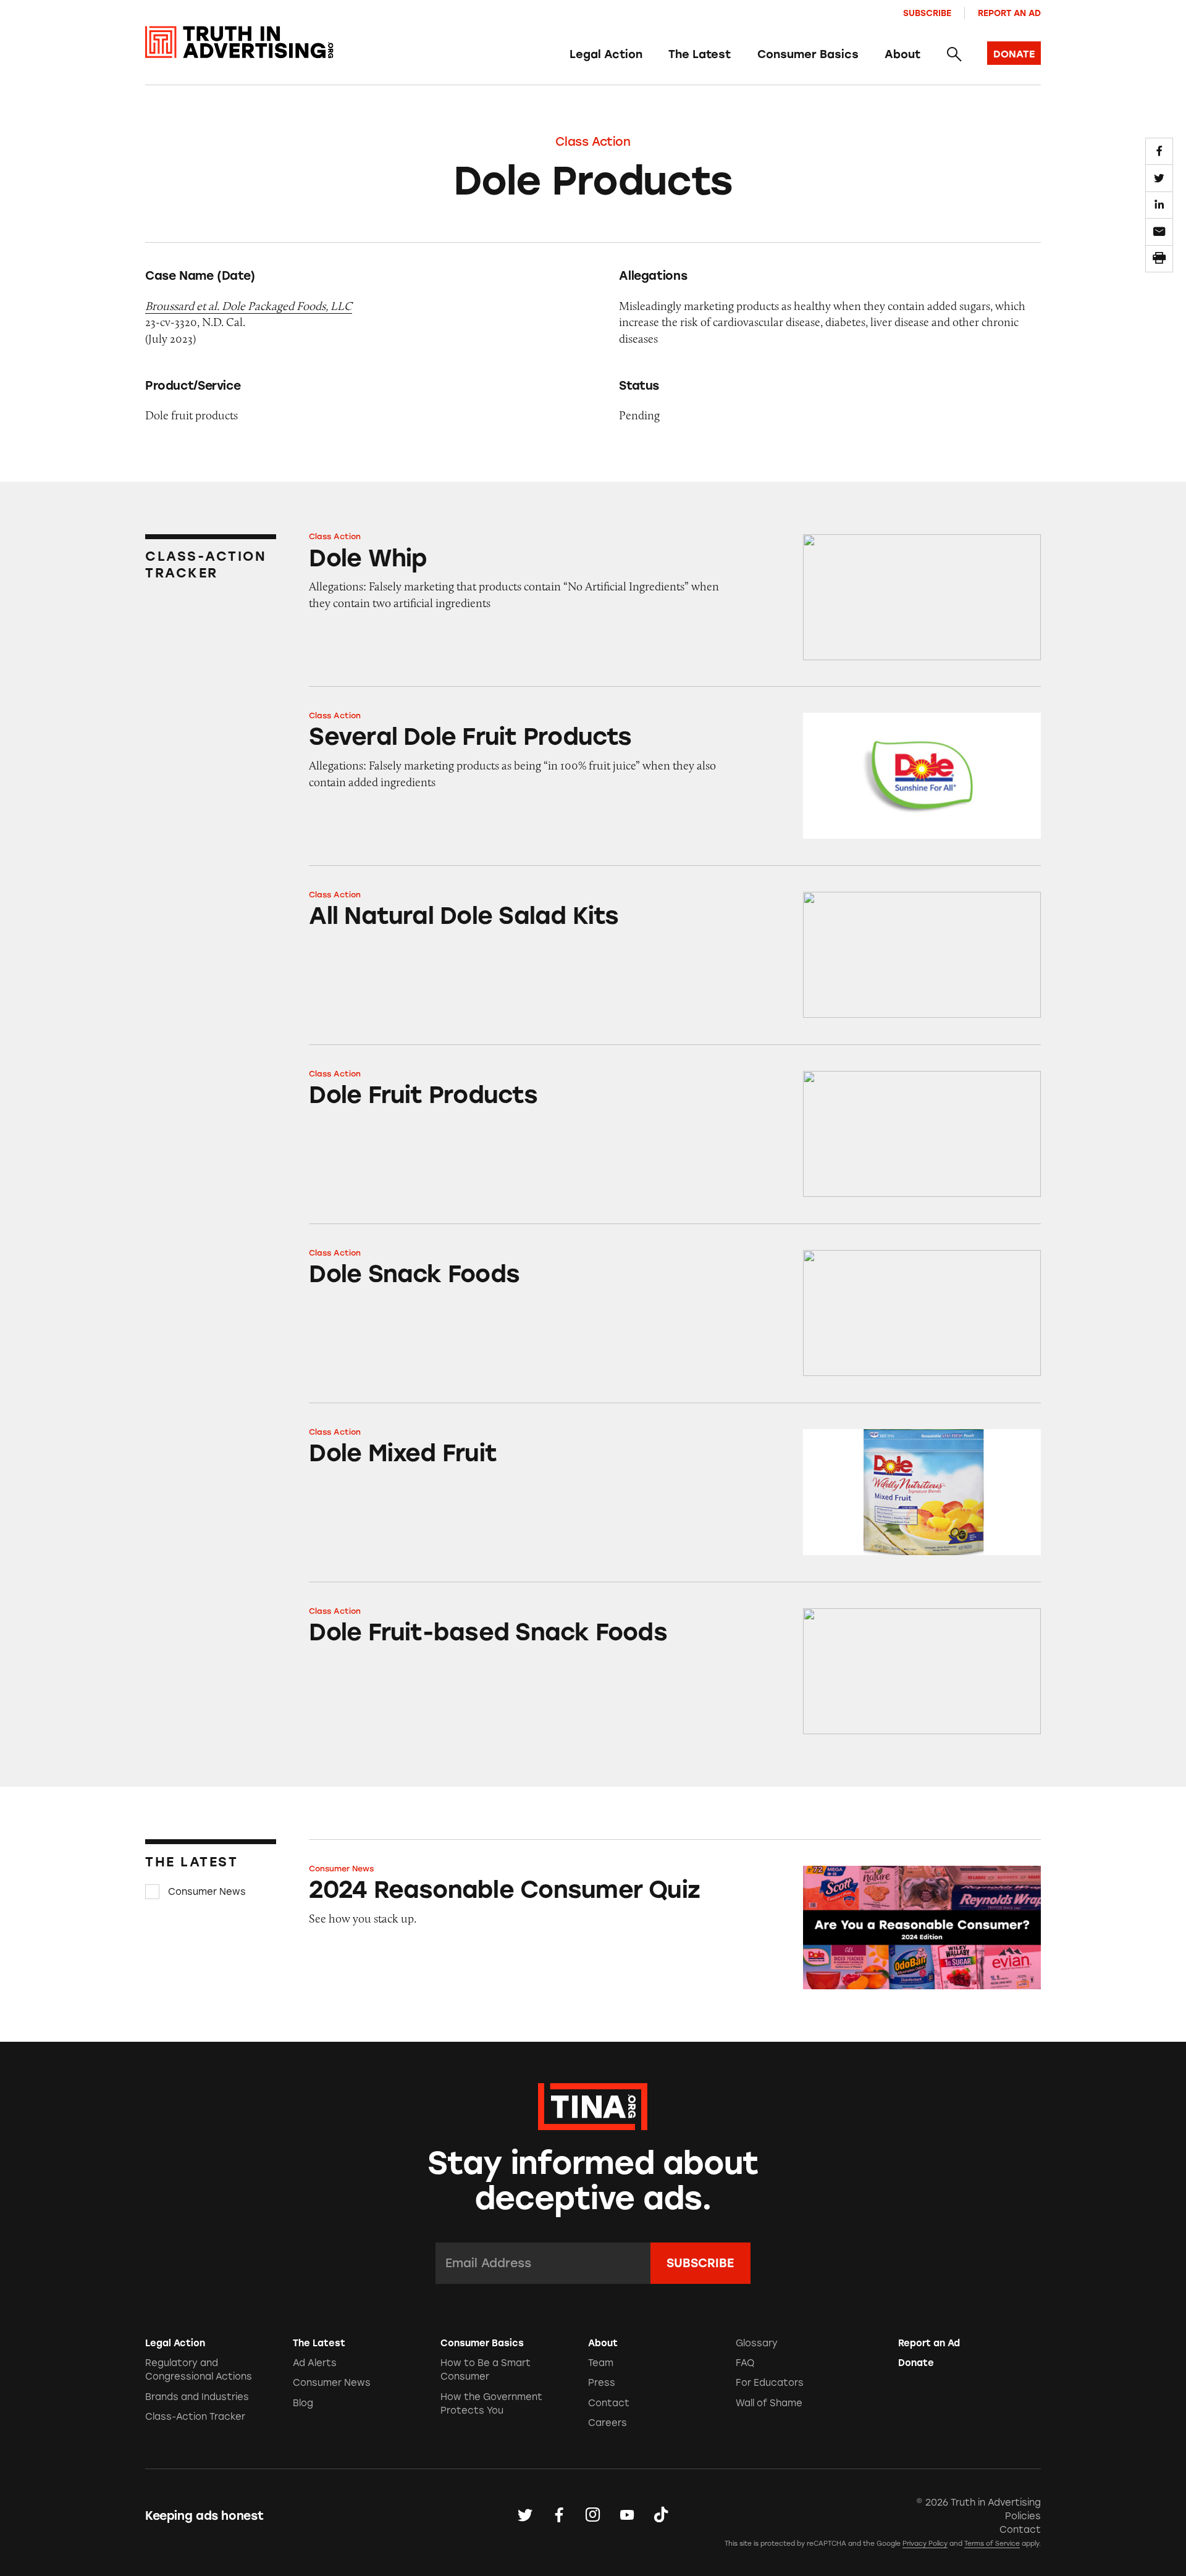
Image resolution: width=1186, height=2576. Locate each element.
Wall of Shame (769, 2403)
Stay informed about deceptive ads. (593, 2181)
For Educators (770, 2383)
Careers (608, 2423)
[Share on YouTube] (627, 2515)
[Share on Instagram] (593, 2515)
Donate (916, 2363)
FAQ (745, 2363)
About (902, 54)
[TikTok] (661, 2515)
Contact (609, 2403)
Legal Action (606, 54)
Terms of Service (992, 2544)
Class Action (593, 142)
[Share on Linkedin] (1159, 205)
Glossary (757, 2343)
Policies (1023, 2516)
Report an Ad (1009, 13)
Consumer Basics (808, 54)
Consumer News (207, 1892)
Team (601, 2363)
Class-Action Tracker (195, 2417)
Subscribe (927, 13)
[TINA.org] (593, 2105)
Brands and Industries (197, 2397)
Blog (303, 2403)
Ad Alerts (315, 2363)
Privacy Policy (925, 2544)
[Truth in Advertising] (239, 42)
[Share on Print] (1159, 259)
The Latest (700, 54)
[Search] (953, 55)
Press (602, 2383)
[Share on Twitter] (1159, 178)
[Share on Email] (1159, 232)
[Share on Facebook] (1159, 151)
